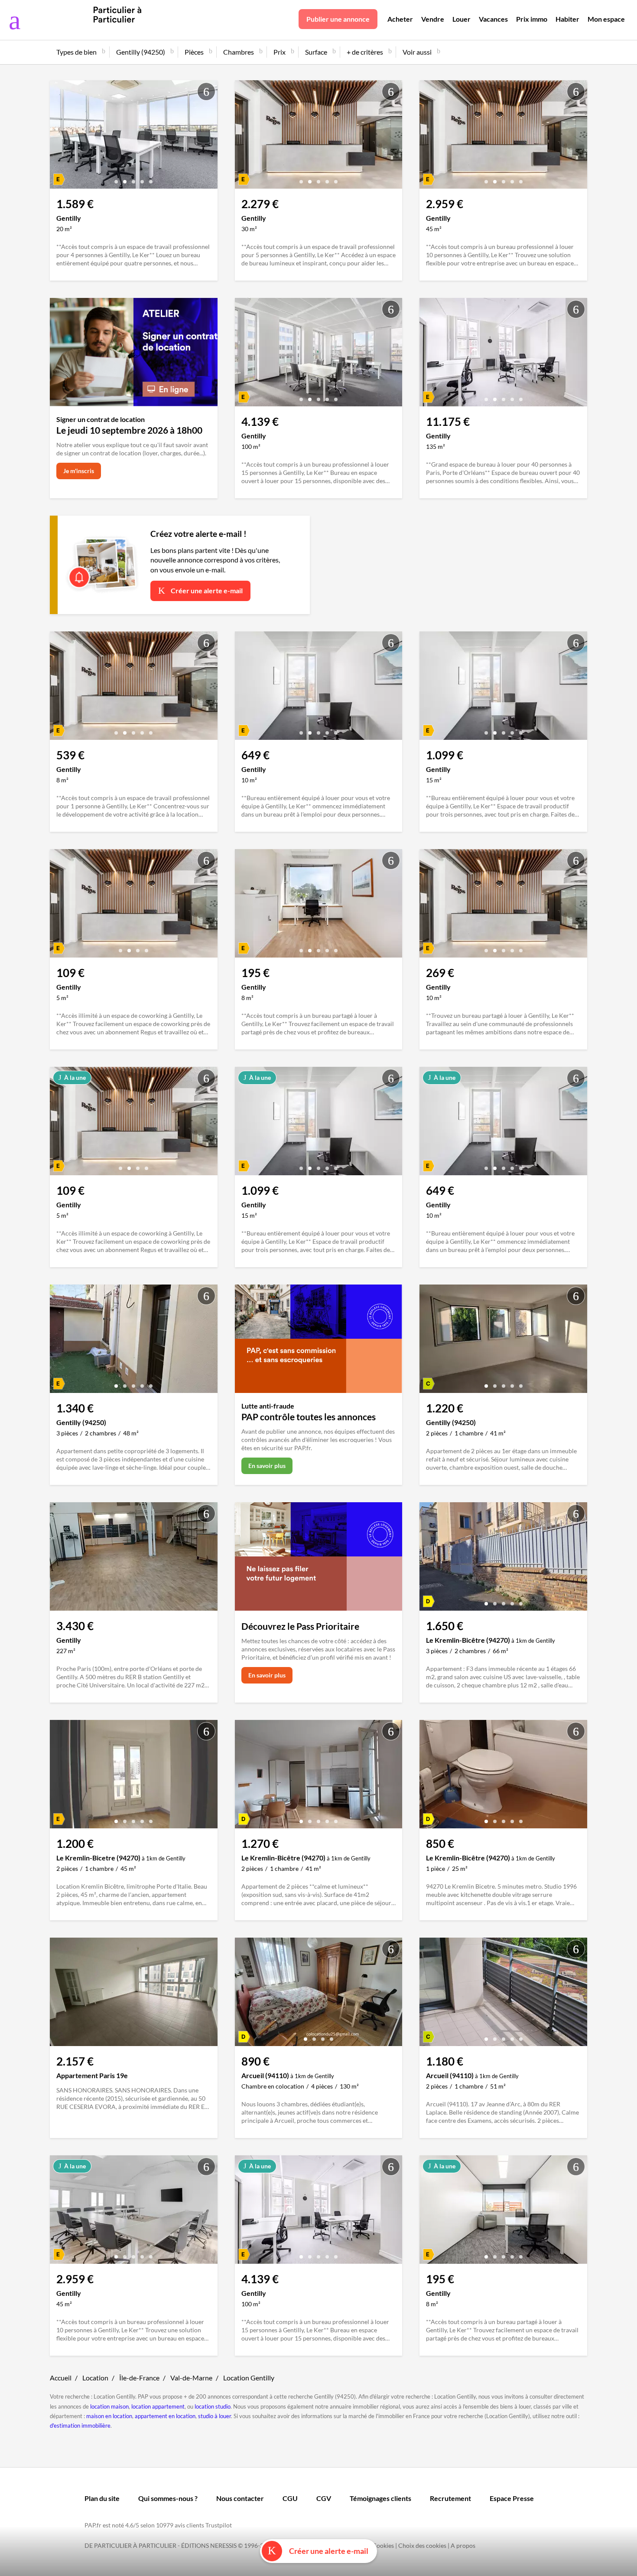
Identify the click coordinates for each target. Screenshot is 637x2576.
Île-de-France (139, 2378)
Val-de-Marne (191, 2378)
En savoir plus (267, 1466)
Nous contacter (240, 2498)
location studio (213, 2406)
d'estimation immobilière (80, 2426)
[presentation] (58, 137)
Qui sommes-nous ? (168, 2498)
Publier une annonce (338, 19)
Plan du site (102, 2498)
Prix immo (532, 19)
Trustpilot (219, 2525)
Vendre (433, 19)
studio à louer (214, 2416)
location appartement (158, 2406)
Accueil (61, 2378)
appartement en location (165, 2416)
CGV (324, 2498)
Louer (461, 19)
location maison (109, 2406)
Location (95, 2378)
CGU (290, 2498)
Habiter (567, 19)
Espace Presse (512, 2498)
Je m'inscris (79, 471)
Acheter (400, 19)
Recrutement (450, 2498)
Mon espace (606, 19)
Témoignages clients (380, 2498)
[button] (116, 178)
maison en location (109, 2416)
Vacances (493, 19)
